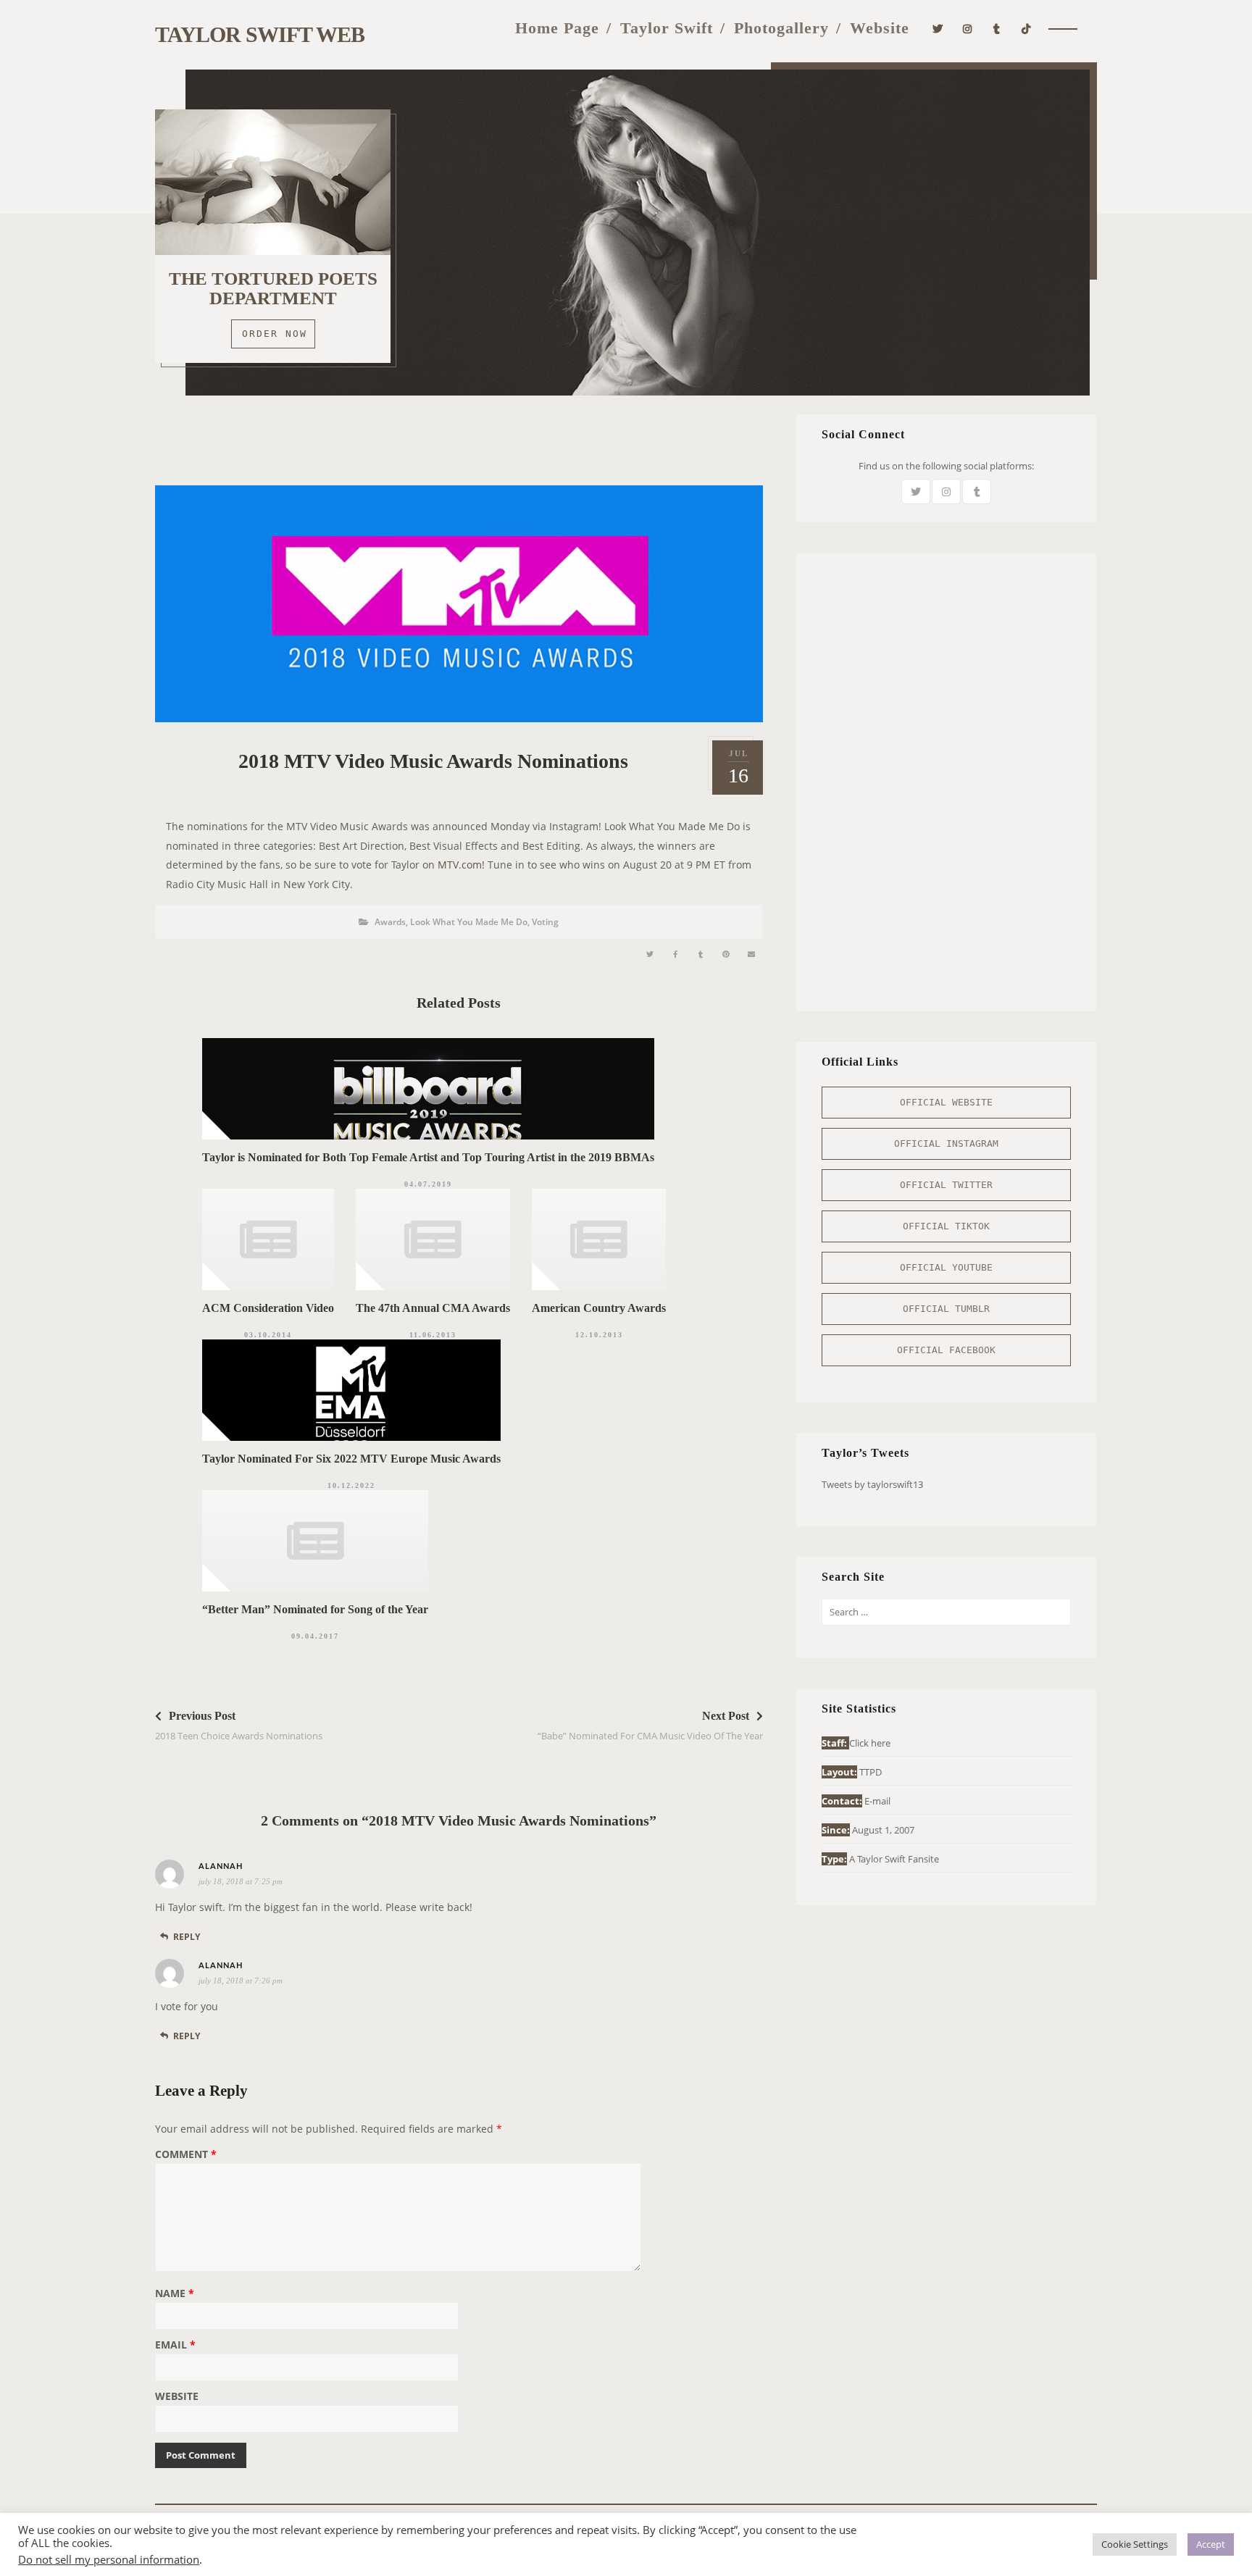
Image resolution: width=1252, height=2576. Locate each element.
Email (175, 2346)
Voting (545, 922)
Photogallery (781, 28)
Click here (870, 1743)
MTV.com (460, 865)
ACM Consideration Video (268, 1308)
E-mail (877, 1801)
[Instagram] (968, 27)
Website (880, 28)
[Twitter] (938, 27)
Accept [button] (1211, 2544)
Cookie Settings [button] (1135, 2544)
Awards (390, 922)
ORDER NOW (275, 334)
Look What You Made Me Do (469, 922)
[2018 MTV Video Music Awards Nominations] (650, 954)
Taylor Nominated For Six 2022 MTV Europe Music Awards (351, 1459)
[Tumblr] (997, 27)
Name (175, 2294)
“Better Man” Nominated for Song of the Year (315, 1609)
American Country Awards (599, 1308)
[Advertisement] (459, 446)
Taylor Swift (667, 28)
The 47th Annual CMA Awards (433, 1308)
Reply (187, 1937)
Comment (186, 2155)
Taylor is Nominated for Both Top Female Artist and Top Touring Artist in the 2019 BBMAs (428, 1157)
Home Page (557, 28)
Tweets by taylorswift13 (872, 1484)
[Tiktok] (1026, 27)
